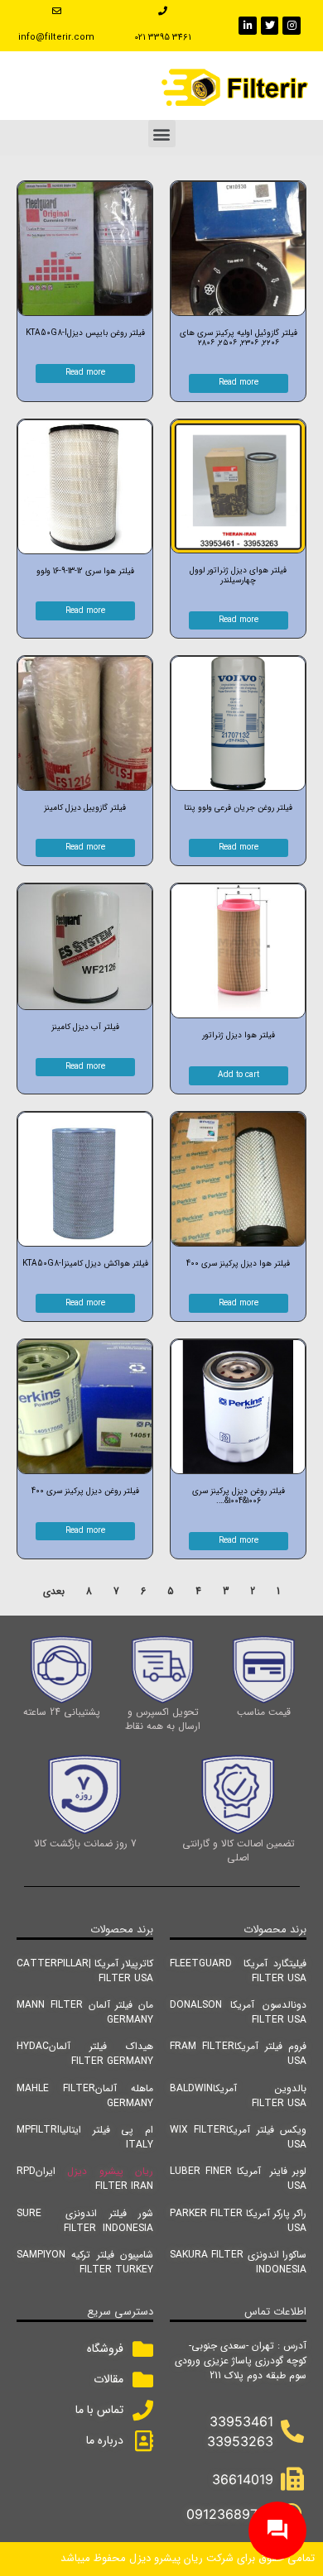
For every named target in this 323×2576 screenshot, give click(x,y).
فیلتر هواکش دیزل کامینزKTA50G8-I (85, 1264)
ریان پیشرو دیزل (110, 2171)
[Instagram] (292, 26)
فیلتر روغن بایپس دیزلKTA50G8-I (85, 333)
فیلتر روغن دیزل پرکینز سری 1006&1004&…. (239, 1496)
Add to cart (239, 1075)
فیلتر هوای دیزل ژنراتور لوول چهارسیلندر (238, 575)
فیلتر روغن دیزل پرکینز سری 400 (85, 1491)
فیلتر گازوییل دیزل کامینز (85, 808)
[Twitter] (270, 26)
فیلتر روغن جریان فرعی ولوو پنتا (238, 808)
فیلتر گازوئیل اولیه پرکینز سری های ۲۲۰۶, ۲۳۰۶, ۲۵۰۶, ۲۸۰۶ (239, 338)
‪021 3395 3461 (163, 38)
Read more (239, 383)
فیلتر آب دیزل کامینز (85, 1027)
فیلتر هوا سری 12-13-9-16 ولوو (85, 571)
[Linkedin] (248, 26)
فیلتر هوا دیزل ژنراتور (239, 1035)
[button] (162, 134)
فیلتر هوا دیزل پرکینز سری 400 (238, 1264)
